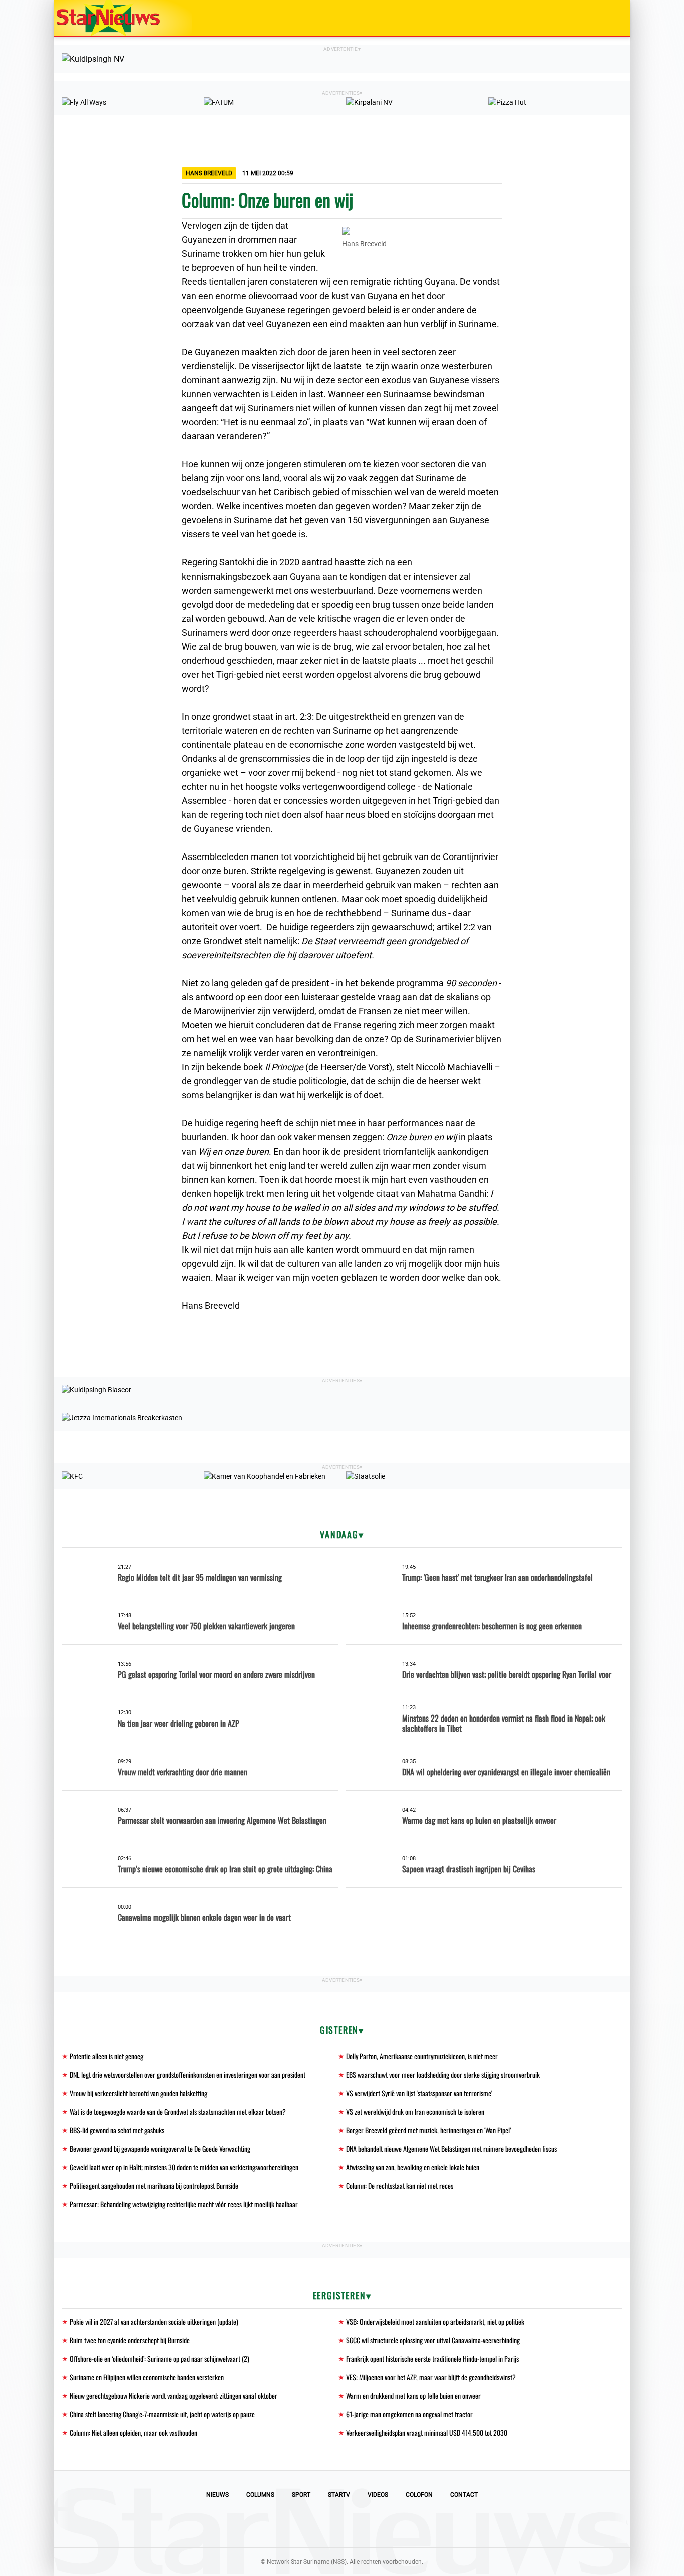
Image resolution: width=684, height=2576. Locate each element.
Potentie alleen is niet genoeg (106, 2056)
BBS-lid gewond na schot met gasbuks (117, 2130)
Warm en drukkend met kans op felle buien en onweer (413, 2395)
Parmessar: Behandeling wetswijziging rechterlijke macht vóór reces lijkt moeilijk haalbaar (184, 2204)
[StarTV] (599, 19)
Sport (301, 2495)
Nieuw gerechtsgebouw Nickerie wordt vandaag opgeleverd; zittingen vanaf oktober (174, 2395)
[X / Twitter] (342, 2527)
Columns (260, 2495)
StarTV (339, 2495)
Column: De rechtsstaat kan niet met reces (400, 2186)
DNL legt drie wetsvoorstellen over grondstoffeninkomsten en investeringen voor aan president (188, 2074)
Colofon (419, 2495)
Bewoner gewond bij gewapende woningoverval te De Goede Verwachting (160, 2149)
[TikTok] (376, 2527)
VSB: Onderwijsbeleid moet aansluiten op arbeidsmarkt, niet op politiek (435, 2321)
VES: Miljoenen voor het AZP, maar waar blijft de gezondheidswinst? (431, 2377)
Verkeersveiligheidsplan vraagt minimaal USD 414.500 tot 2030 (427, 2432)
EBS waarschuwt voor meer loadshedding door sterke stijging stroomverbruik (443, 2074)
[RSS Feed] (410, 2527)
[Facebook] (274, 2527)
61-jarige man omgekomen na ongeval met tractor (409, 2414)
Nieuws (218, 2495)
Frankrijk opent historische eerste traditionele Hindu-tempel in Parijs (432, 2358)
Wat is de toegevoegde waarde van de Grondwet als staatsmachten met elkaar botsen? (178, 2111)
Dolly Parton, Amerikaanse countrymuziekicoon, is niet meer (422, 2056)
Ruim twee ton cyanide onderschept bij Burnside (130, 2340)
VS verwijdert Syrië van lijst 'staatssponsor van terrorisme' (419, 2093)
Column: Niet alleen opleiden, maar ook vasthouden (133, 2432)
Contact (464, 2495)
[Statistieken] (625, 2568)
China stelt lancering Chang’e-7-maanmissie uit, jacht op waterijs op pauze (162, 2414)
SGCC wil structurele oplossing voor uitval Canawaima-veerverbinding (433, 2340)
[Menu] (612, 18)
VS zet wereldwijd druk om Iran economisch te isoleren (415, 2111)
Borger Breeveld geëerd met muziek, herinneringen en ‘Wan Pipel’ (428, 2130)
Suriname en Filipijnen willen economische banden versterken (147, 2377)
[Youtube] (308, 2527)
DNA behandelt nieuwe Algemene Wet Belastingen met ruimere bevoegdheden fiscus (451, 2149)
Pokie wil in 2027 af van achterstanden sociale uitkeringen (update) (154, 2321)
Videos (378, 2495)
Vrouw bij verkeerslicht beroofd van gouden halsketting (138, 2093)
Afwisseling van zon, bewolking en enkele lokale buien (413, 2167)
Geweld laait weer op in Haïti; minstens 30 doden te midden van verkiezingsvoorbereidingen (184, 2167)
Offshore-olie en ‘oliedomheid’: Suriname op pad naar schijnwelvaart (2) (159, 2358)
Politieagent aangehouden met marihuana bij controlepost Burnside (154, 2186)
